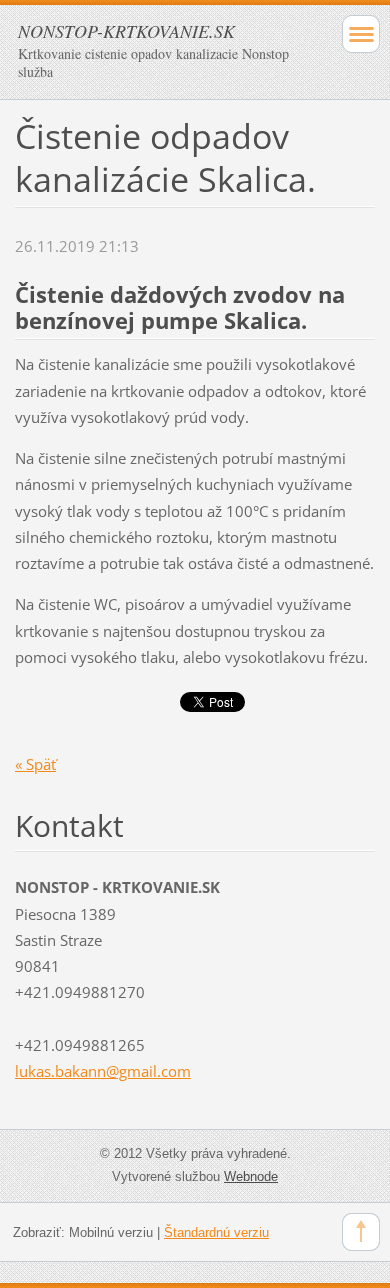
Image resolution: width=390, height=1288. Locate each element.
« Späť (35, 764)
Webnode (251, 1176)
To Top (361, 1232)
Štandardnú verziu (216, 1232)
